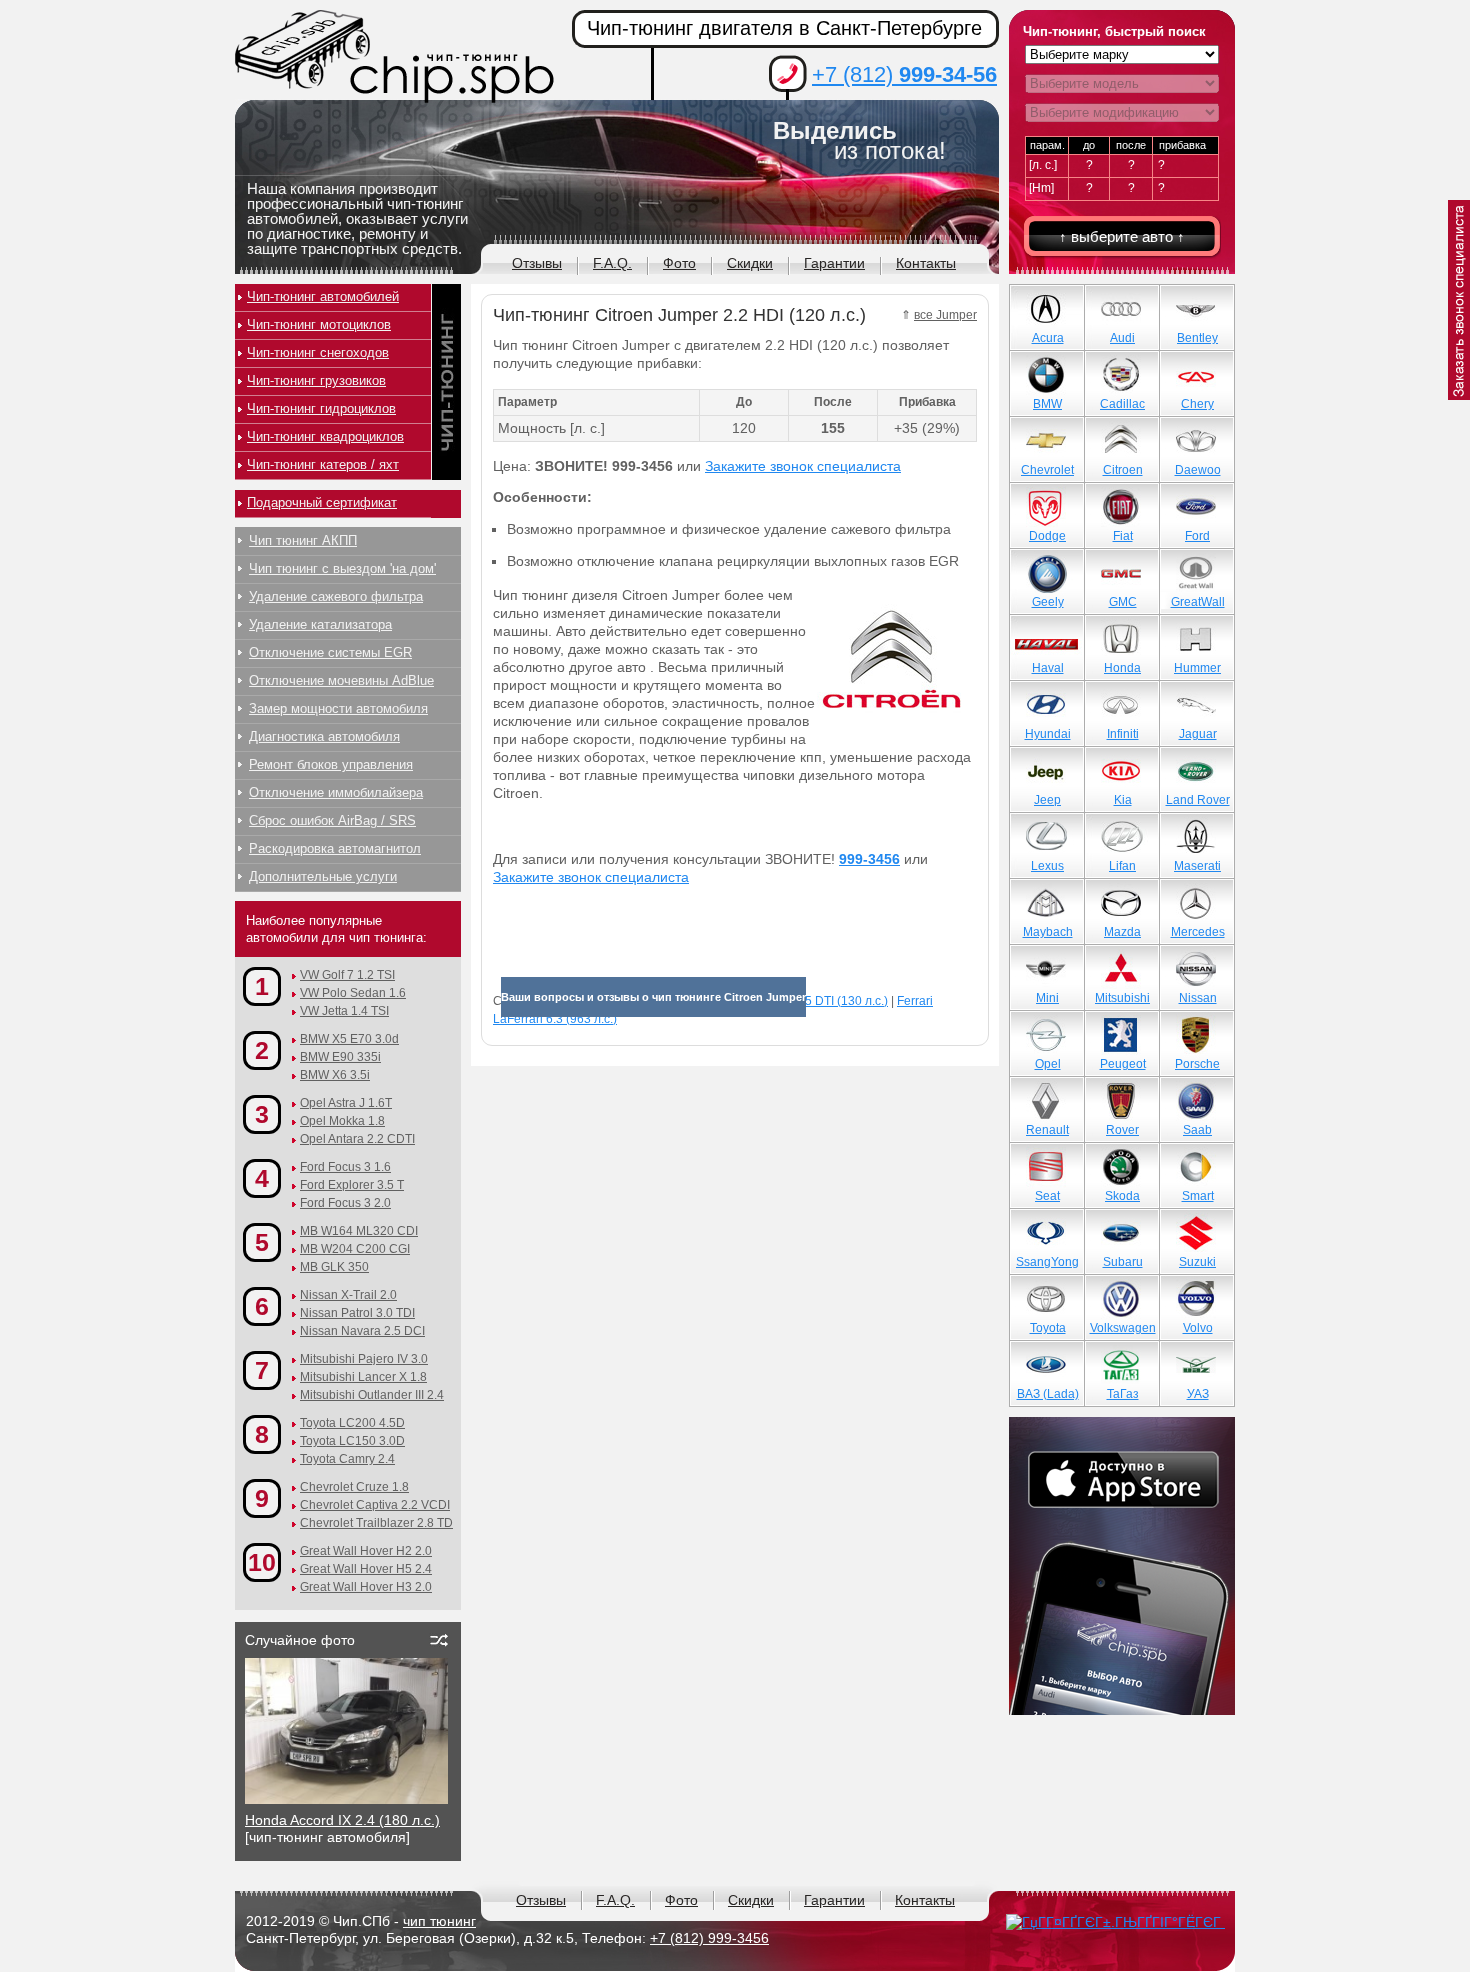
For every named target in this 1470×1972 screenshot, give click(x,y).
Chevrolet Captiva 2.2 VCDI (375, 1505)
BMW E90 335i (340, 1057)
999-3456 (869, 859)
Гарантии (834, 263)
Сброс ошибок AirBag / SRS (332, 820)
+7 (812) (904, 74)
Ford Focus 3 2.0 (345, 1203)
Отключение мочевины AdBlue (341, 680)
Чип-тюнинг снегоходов (318, 352)
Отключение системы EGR (330, 652)
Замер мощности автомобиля (338, 708)
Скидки (750, 263)
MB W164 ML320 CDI (359, 1231)
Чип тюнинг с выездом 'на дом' (342, 568)
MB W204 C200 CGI (355, 1249)
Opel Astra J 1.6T (346, 1103)
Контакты (926, 263)
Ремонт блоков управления (331, 764)
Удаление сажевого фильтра (336, 596)
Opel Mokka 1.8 (342, 1121)
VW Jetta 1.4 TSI (344, 1011)
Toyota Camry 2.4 (347, 1459)
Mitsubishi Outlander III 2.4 (372, 1395)
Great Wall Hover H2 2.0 (366, 1551)
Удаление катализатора (320, 624)
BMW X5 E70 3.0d (349, 1039)
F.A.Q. (612, 263)
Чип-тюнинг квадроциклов (325, 436)
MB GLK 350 (334, 1267)
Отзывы (537, 263)
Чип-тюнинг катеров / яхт (323, 464)
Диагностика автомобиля (324, 736)
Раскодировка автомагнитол (335, 848)
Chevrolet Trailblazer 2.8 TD (376, 1523)
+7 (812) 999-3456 (709, 1938)
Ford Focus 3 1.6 (345, 1167)
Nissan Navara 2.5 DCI (362, 1331)
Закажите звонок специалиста (803, 466)
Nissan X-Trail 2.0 (348, 1295)
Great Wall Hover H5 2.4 (366, 1569)
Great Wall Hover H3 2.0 (366, 1587)
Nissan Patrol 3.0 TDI (357, 1313)
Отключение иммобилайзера (336, 792)
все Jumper (945, 315)
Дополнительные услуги (323, 876)
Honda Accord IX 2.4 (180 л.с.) (342, 1820)
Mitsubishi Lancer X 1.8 (363, 1377)
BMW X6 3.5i (335, 1075)
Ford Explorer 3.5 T (352, 1185)
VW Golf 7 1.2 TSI (347, 975)
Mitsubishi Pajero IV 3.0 (364, 1359)
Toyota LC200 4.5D (352, 1423)
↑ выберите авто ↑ (1122, 236)
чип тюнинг (439, 1921)
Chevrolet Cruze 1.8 (354, 1487)
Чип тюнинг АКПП (303, 540)
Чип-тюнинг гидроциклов (321, 408)
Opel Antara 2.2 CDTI (357, 1139)
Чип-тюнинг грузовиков (316, 380)
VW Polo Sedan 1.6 (353, 993)
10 (262, 1562)
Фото (679, 263)
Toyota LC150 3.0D (352, 1441)
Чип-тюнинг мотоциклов (319, 324)
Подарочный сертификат (322, 502)
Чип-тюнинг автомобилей (323, 296)
